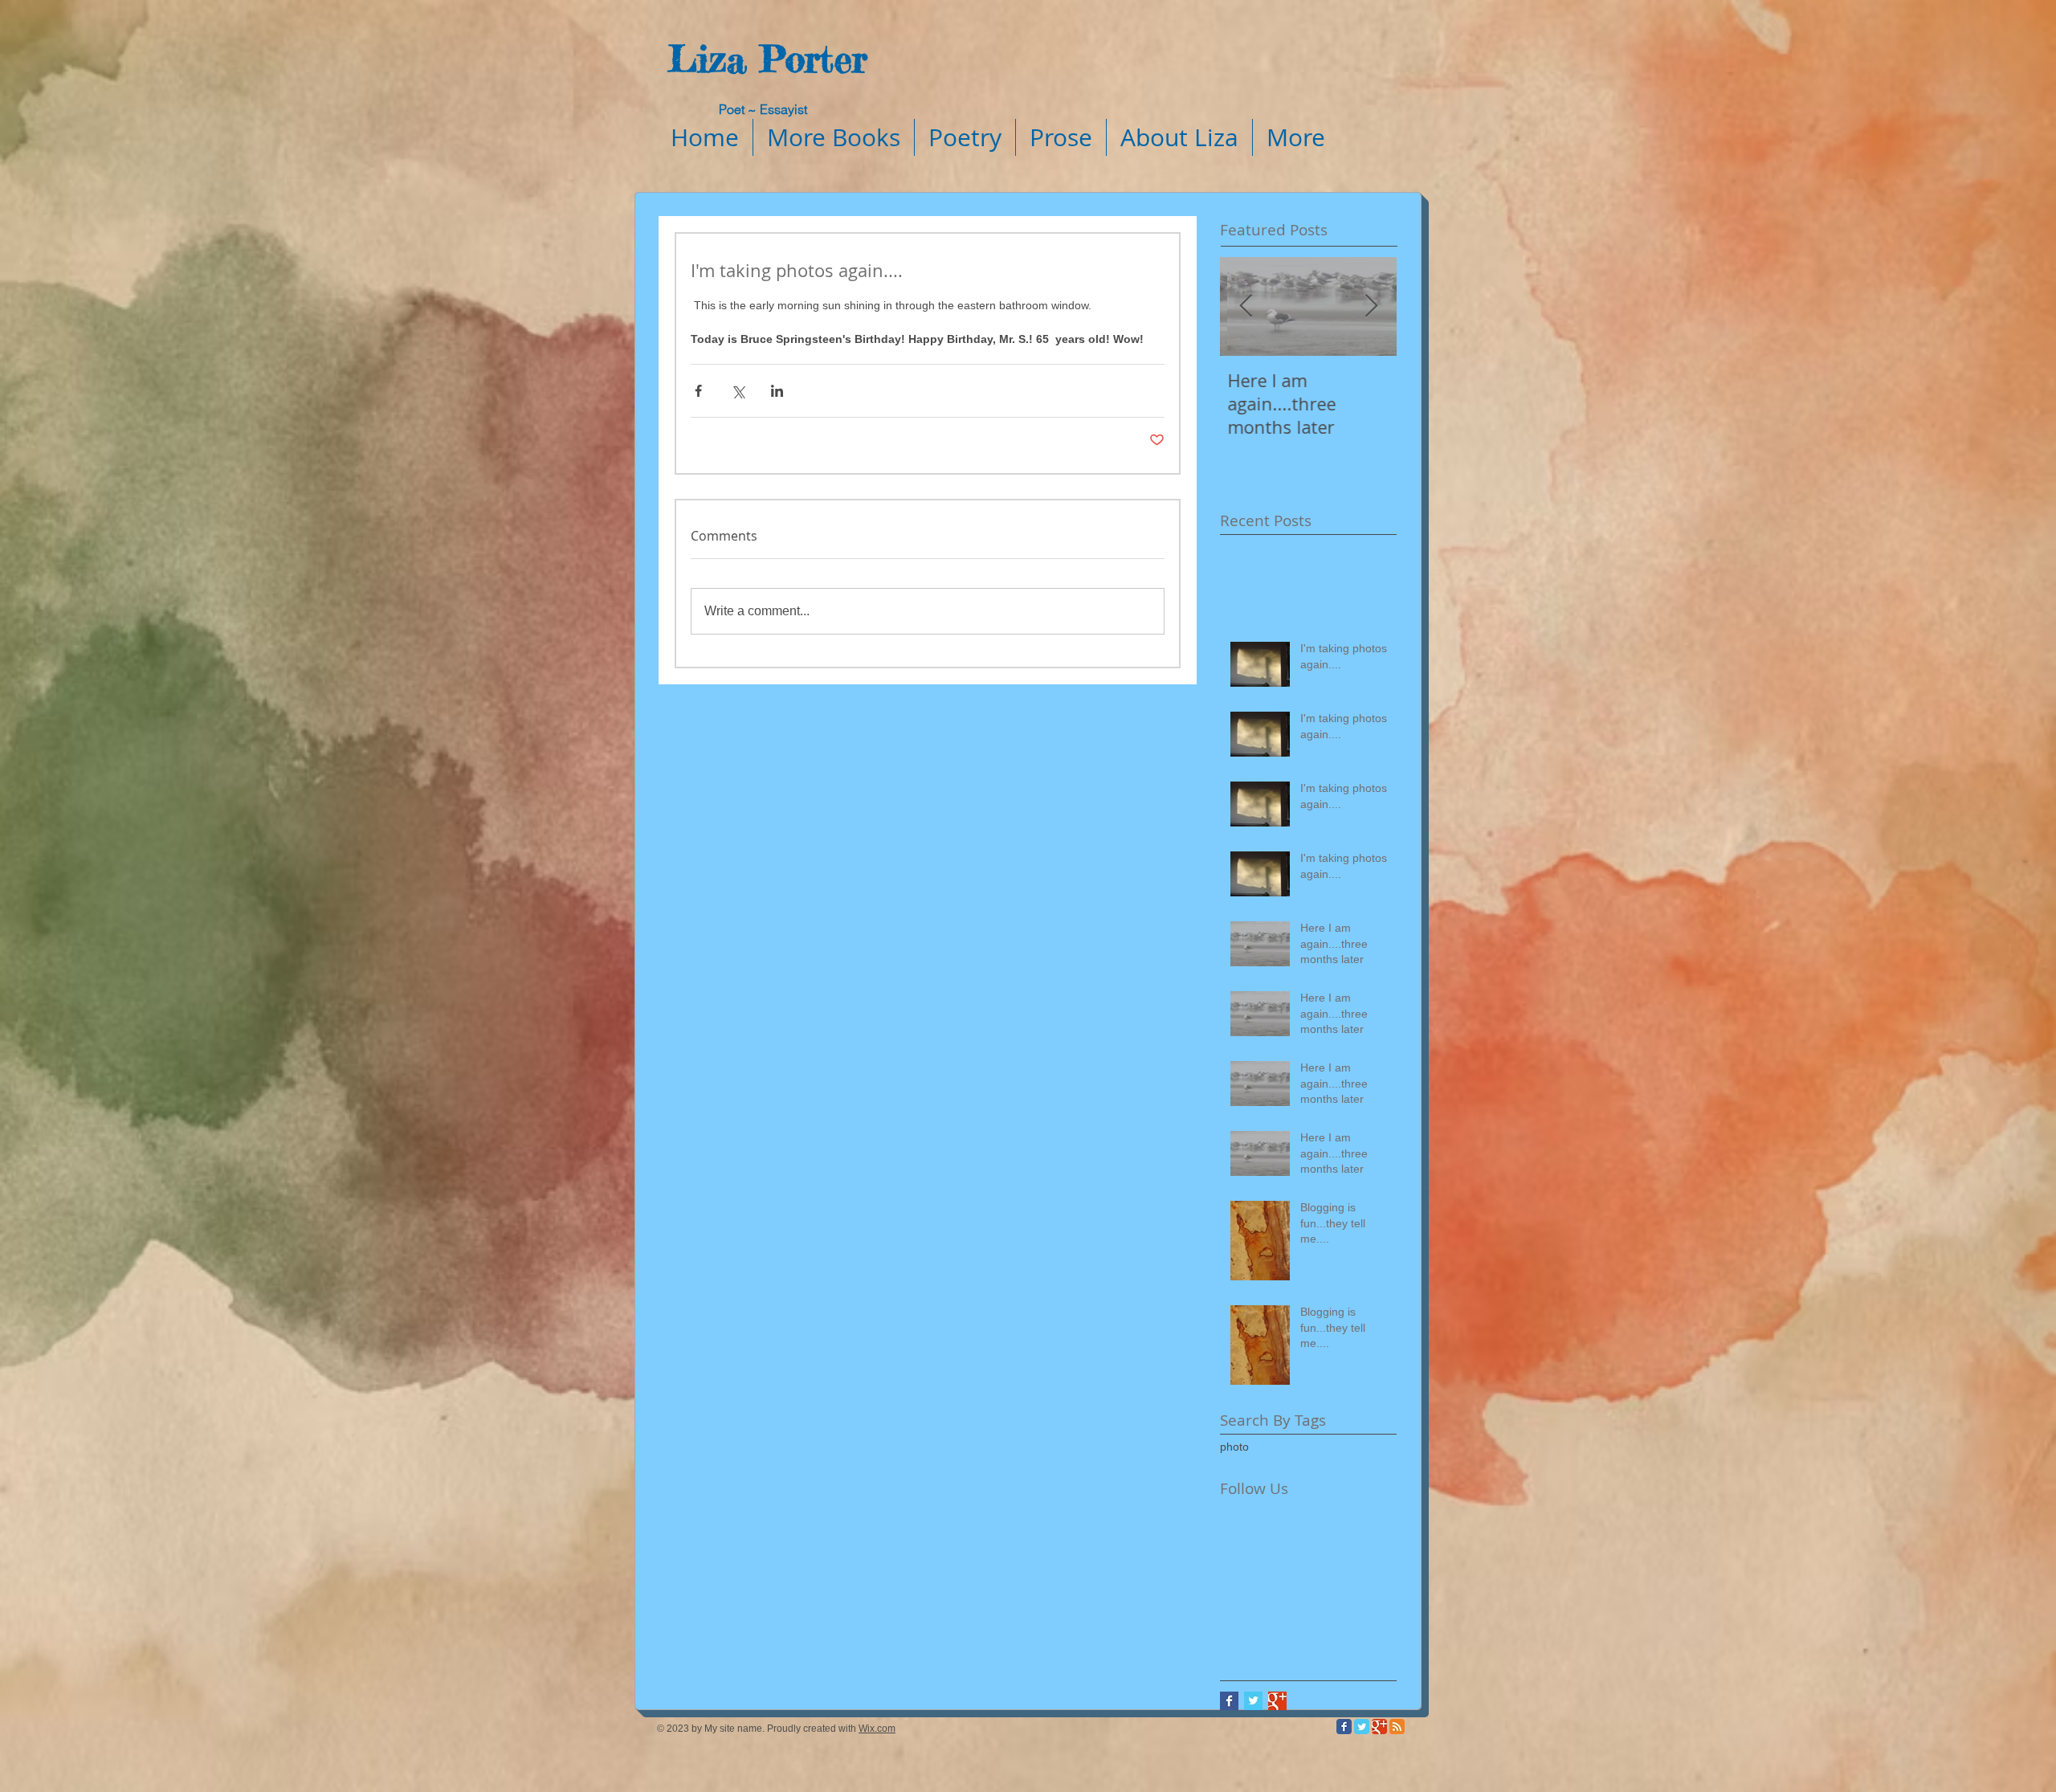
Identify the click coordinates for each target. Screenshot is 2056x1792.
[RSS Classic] (1397, 1727)
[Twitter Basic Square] (1253, 1701)
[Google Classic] (1379, 1727)
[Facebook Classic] (1344, 1727)
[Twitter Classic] (1362, 1727)
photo (1234, 1447)
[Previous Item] (1246, 306)
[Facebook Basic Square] (1229, 1701)
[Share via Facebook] (698, 391)
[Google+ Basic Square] (1277, 1701)
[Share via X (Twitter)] (738, 391)
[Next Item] (1371, 306)
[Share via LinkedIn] (777, 391)
